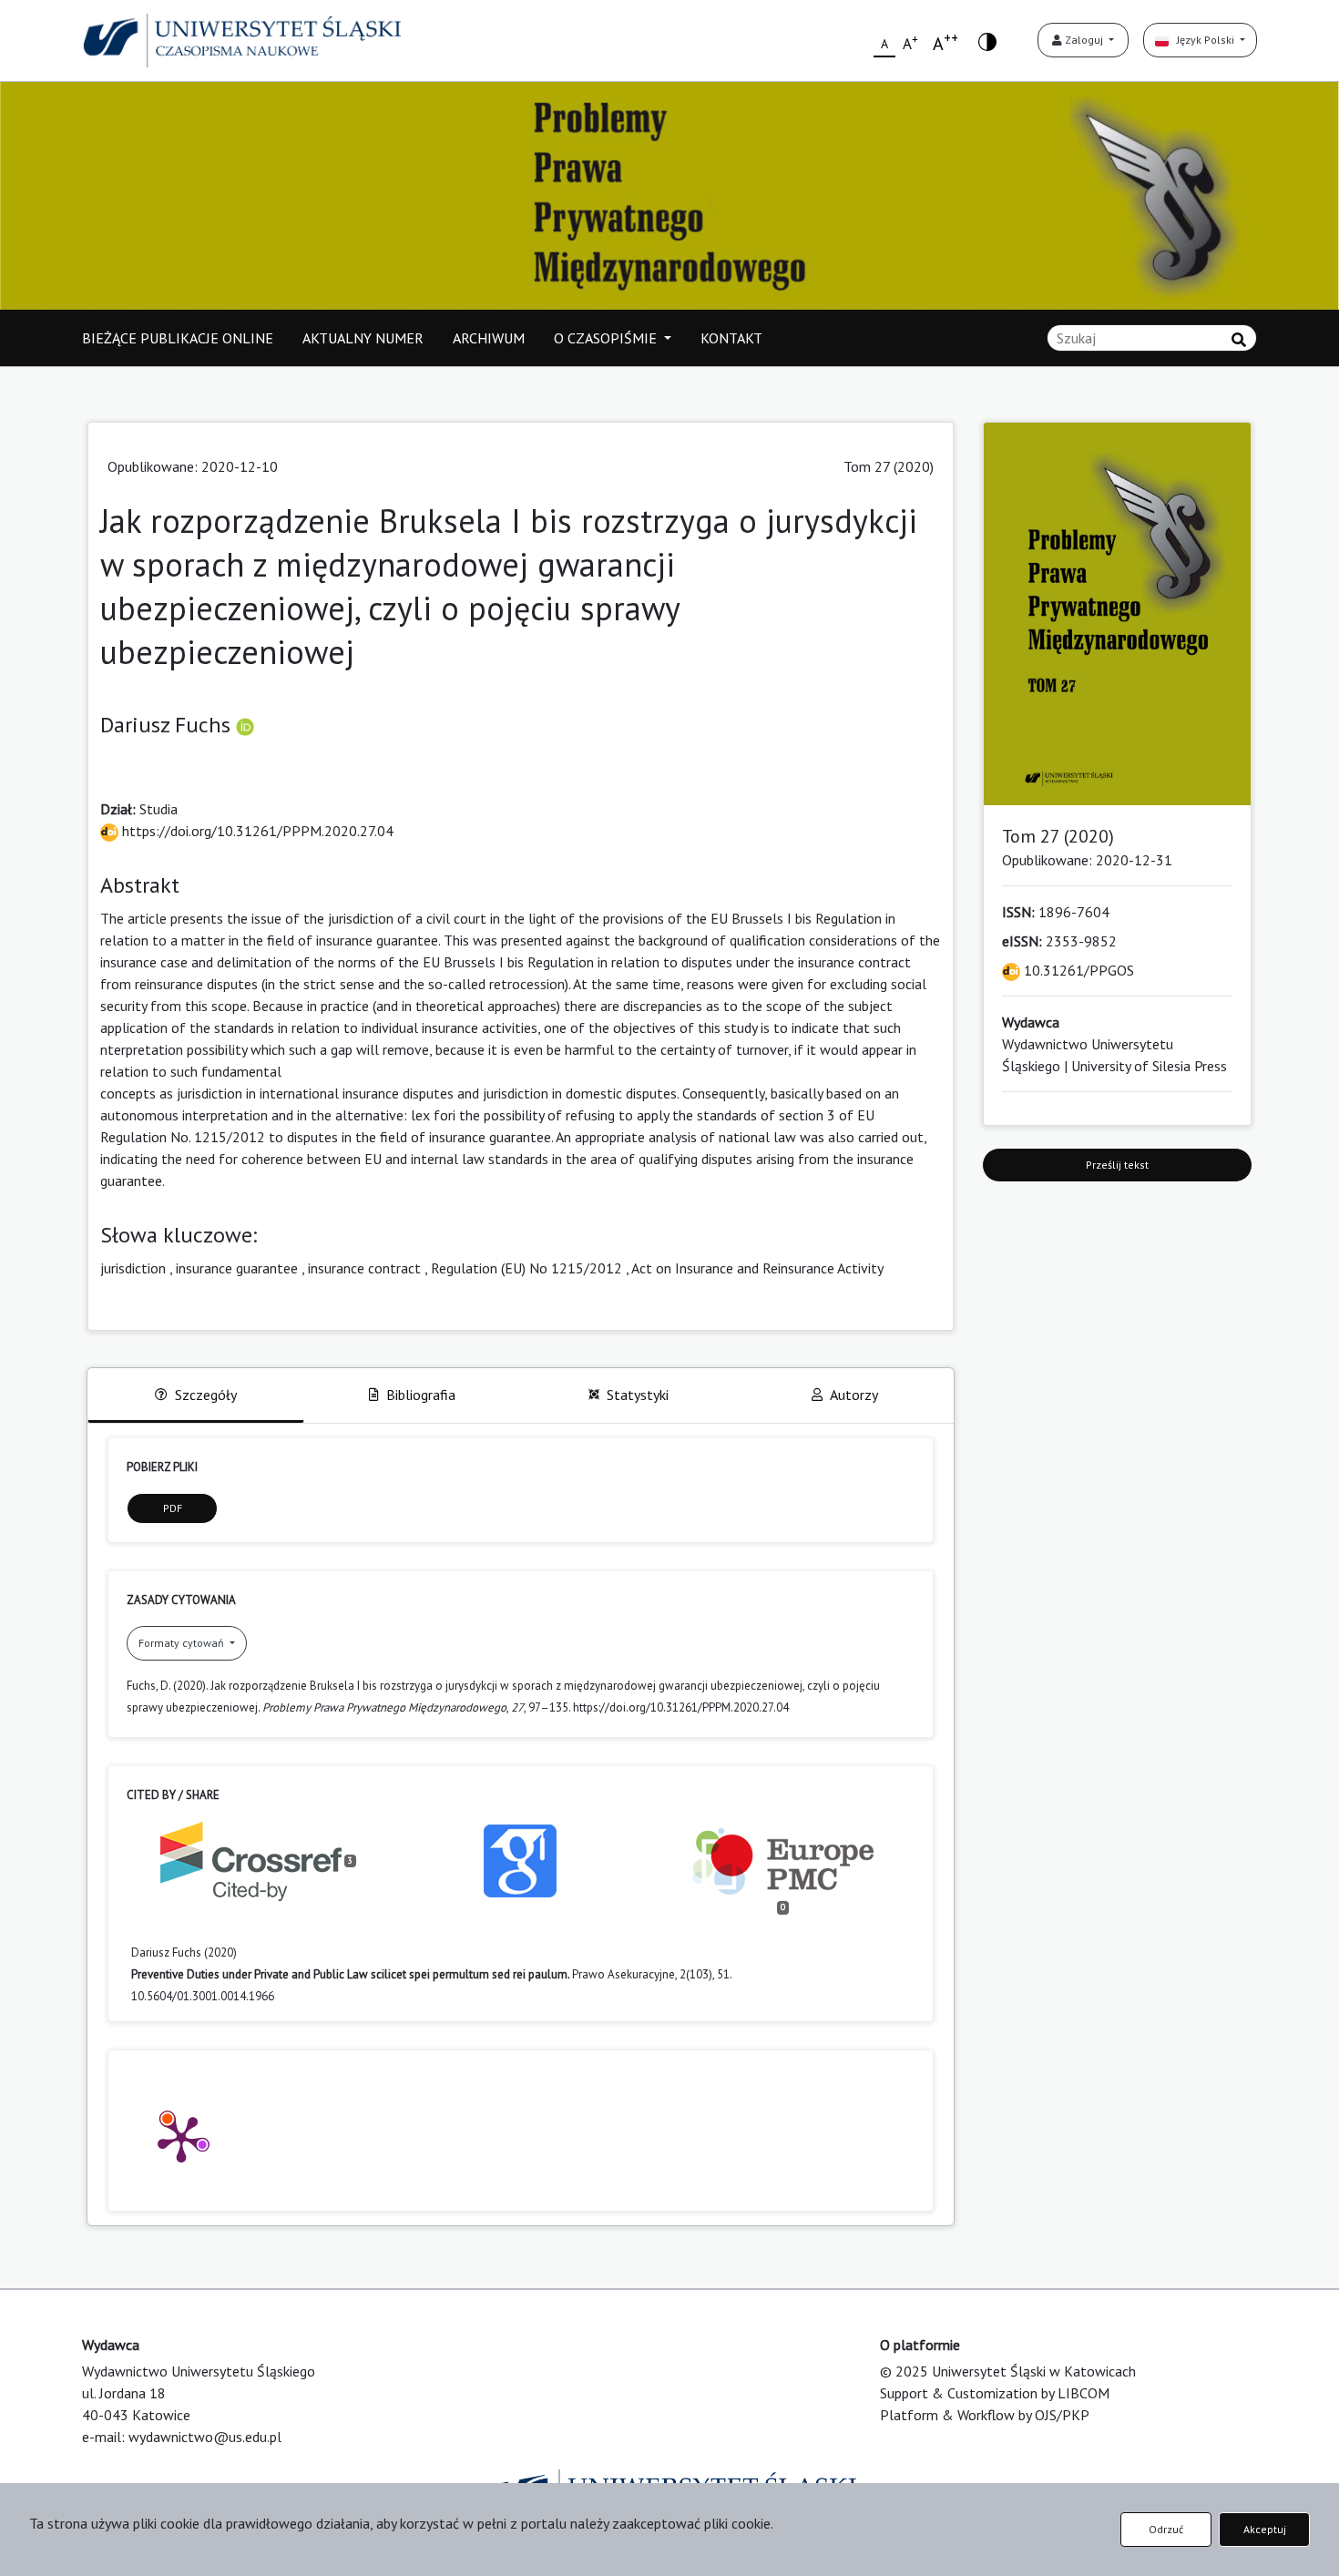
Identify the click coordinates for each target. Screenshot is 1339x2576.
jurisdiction (133, 1268)
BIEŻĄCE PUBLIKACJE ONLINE (178, 338)
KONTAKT (731, 338)
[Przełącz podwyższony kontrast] (987, 41)
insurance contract (364, 1268)
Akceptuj (1265, 2529)
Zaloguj (1084, 40)
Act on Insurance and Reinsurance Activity (757, 1268)
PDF (173, 1508)
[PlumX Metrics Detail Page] (181, 2138)
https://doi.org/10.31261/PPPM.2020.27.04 (256, 831)
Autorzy (854, 1395)
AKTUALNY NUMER (363, 338)
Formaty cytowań (183, 1643)
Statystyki (638, 1395)
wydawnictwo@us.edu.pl (205, 2437)
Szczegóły (206, 1395)
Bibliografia (421, 1395)
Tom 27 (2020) (889, 466)
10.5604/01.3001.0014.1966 (203, 1996)
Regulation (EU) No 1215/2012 (526, 1268)
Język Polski (1203, 40)
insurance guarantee (237, 1268)
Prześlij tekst (1117, 1165)
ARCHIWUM (489, 338)
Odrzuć (1166, 2529)
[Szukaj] (1239, 340)
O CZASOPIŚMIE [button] (607, 338)
